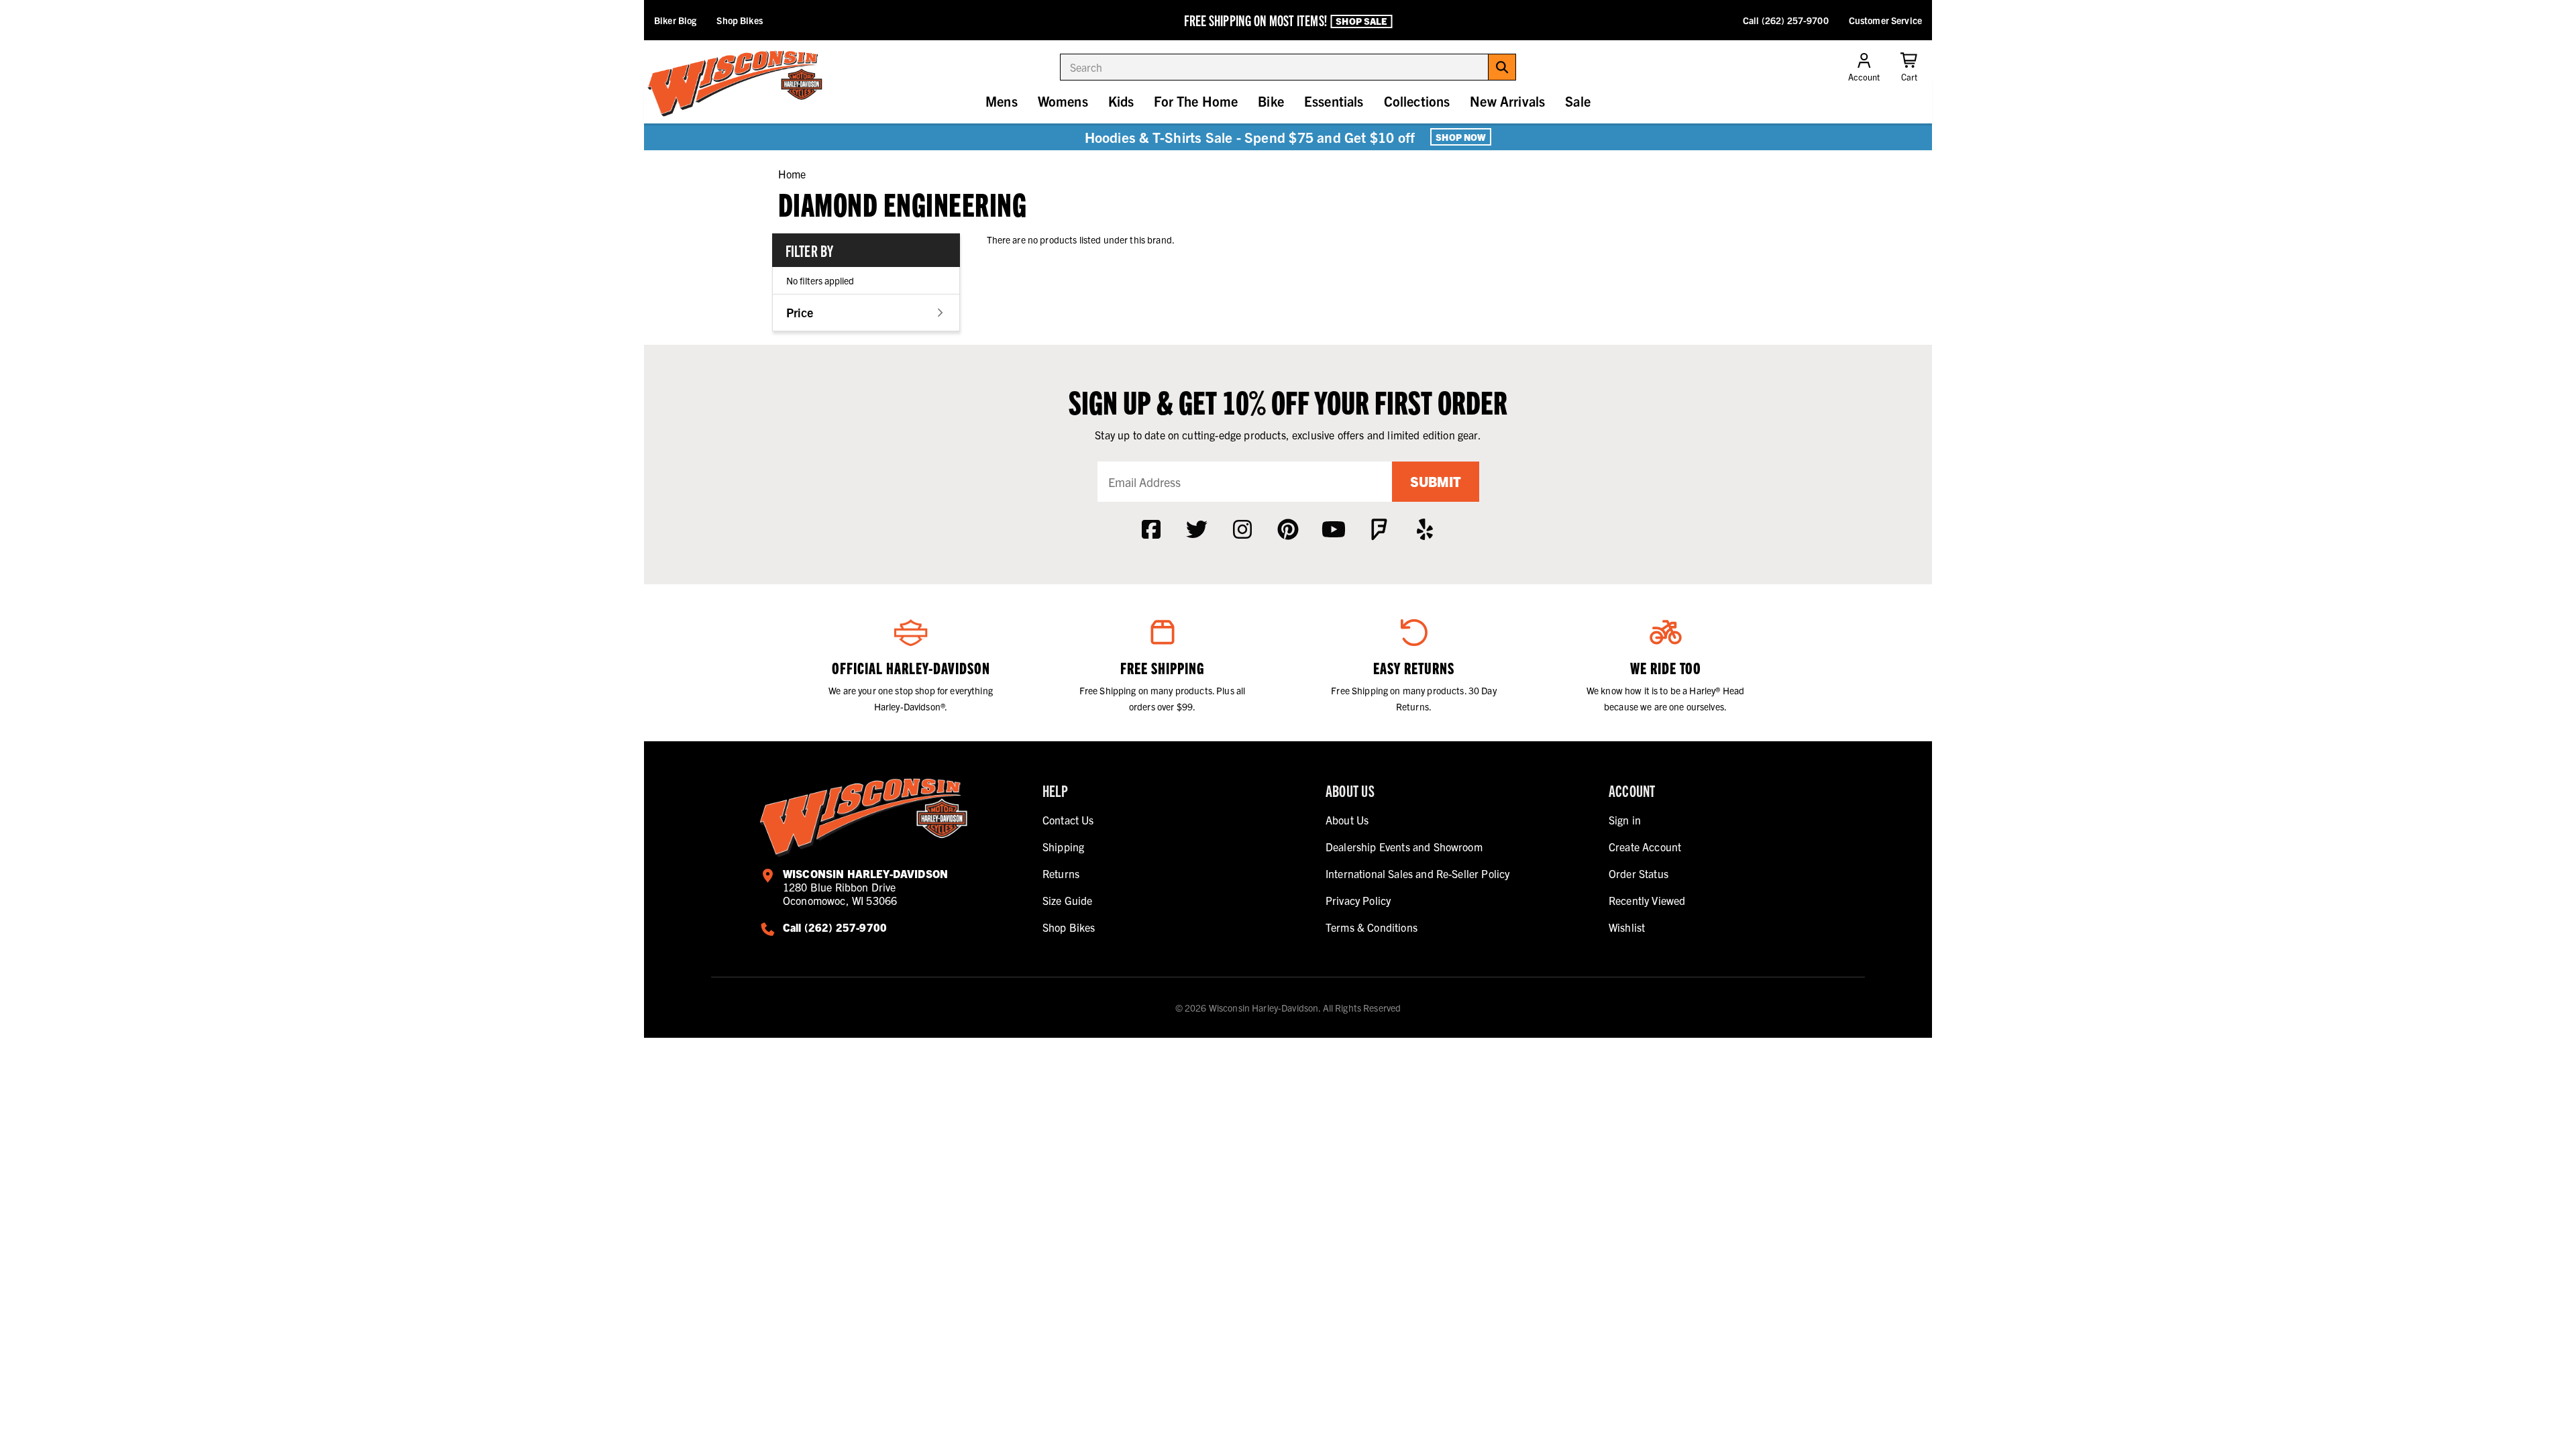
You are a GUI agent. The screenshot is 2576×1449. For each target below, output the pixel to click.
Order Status (1639, 873)
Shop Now (1461, 137)
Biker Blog (675, 20)
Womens (1063, 101)
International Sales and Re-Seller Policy (1417, 873)
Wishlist (1627, 927)
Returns (1061, 873)
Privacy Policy (1358, 900)
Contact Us (1068, 820)
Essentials (1334, 101)
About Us (1347, 820)
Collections (1417, 101)
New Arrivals (1507, 101)
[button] (866, 312)
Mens (1002, 101)
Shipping (1063, 847)
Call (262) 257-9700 (1786, 20)
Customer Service (1885, 20)
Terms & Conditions (1372, 927)
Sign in (1625, 820)
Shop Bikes (739, 20)
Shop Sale (1361, 21)
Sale (1578, 101)
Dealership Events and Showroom (1404, 847)
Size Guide (1068, 900)
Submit (1436, 481)
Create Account (1645, 847)
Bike (1271, 101)
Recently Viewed (1647, 900)
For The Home (1196, 101)
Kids (1121, 101)
